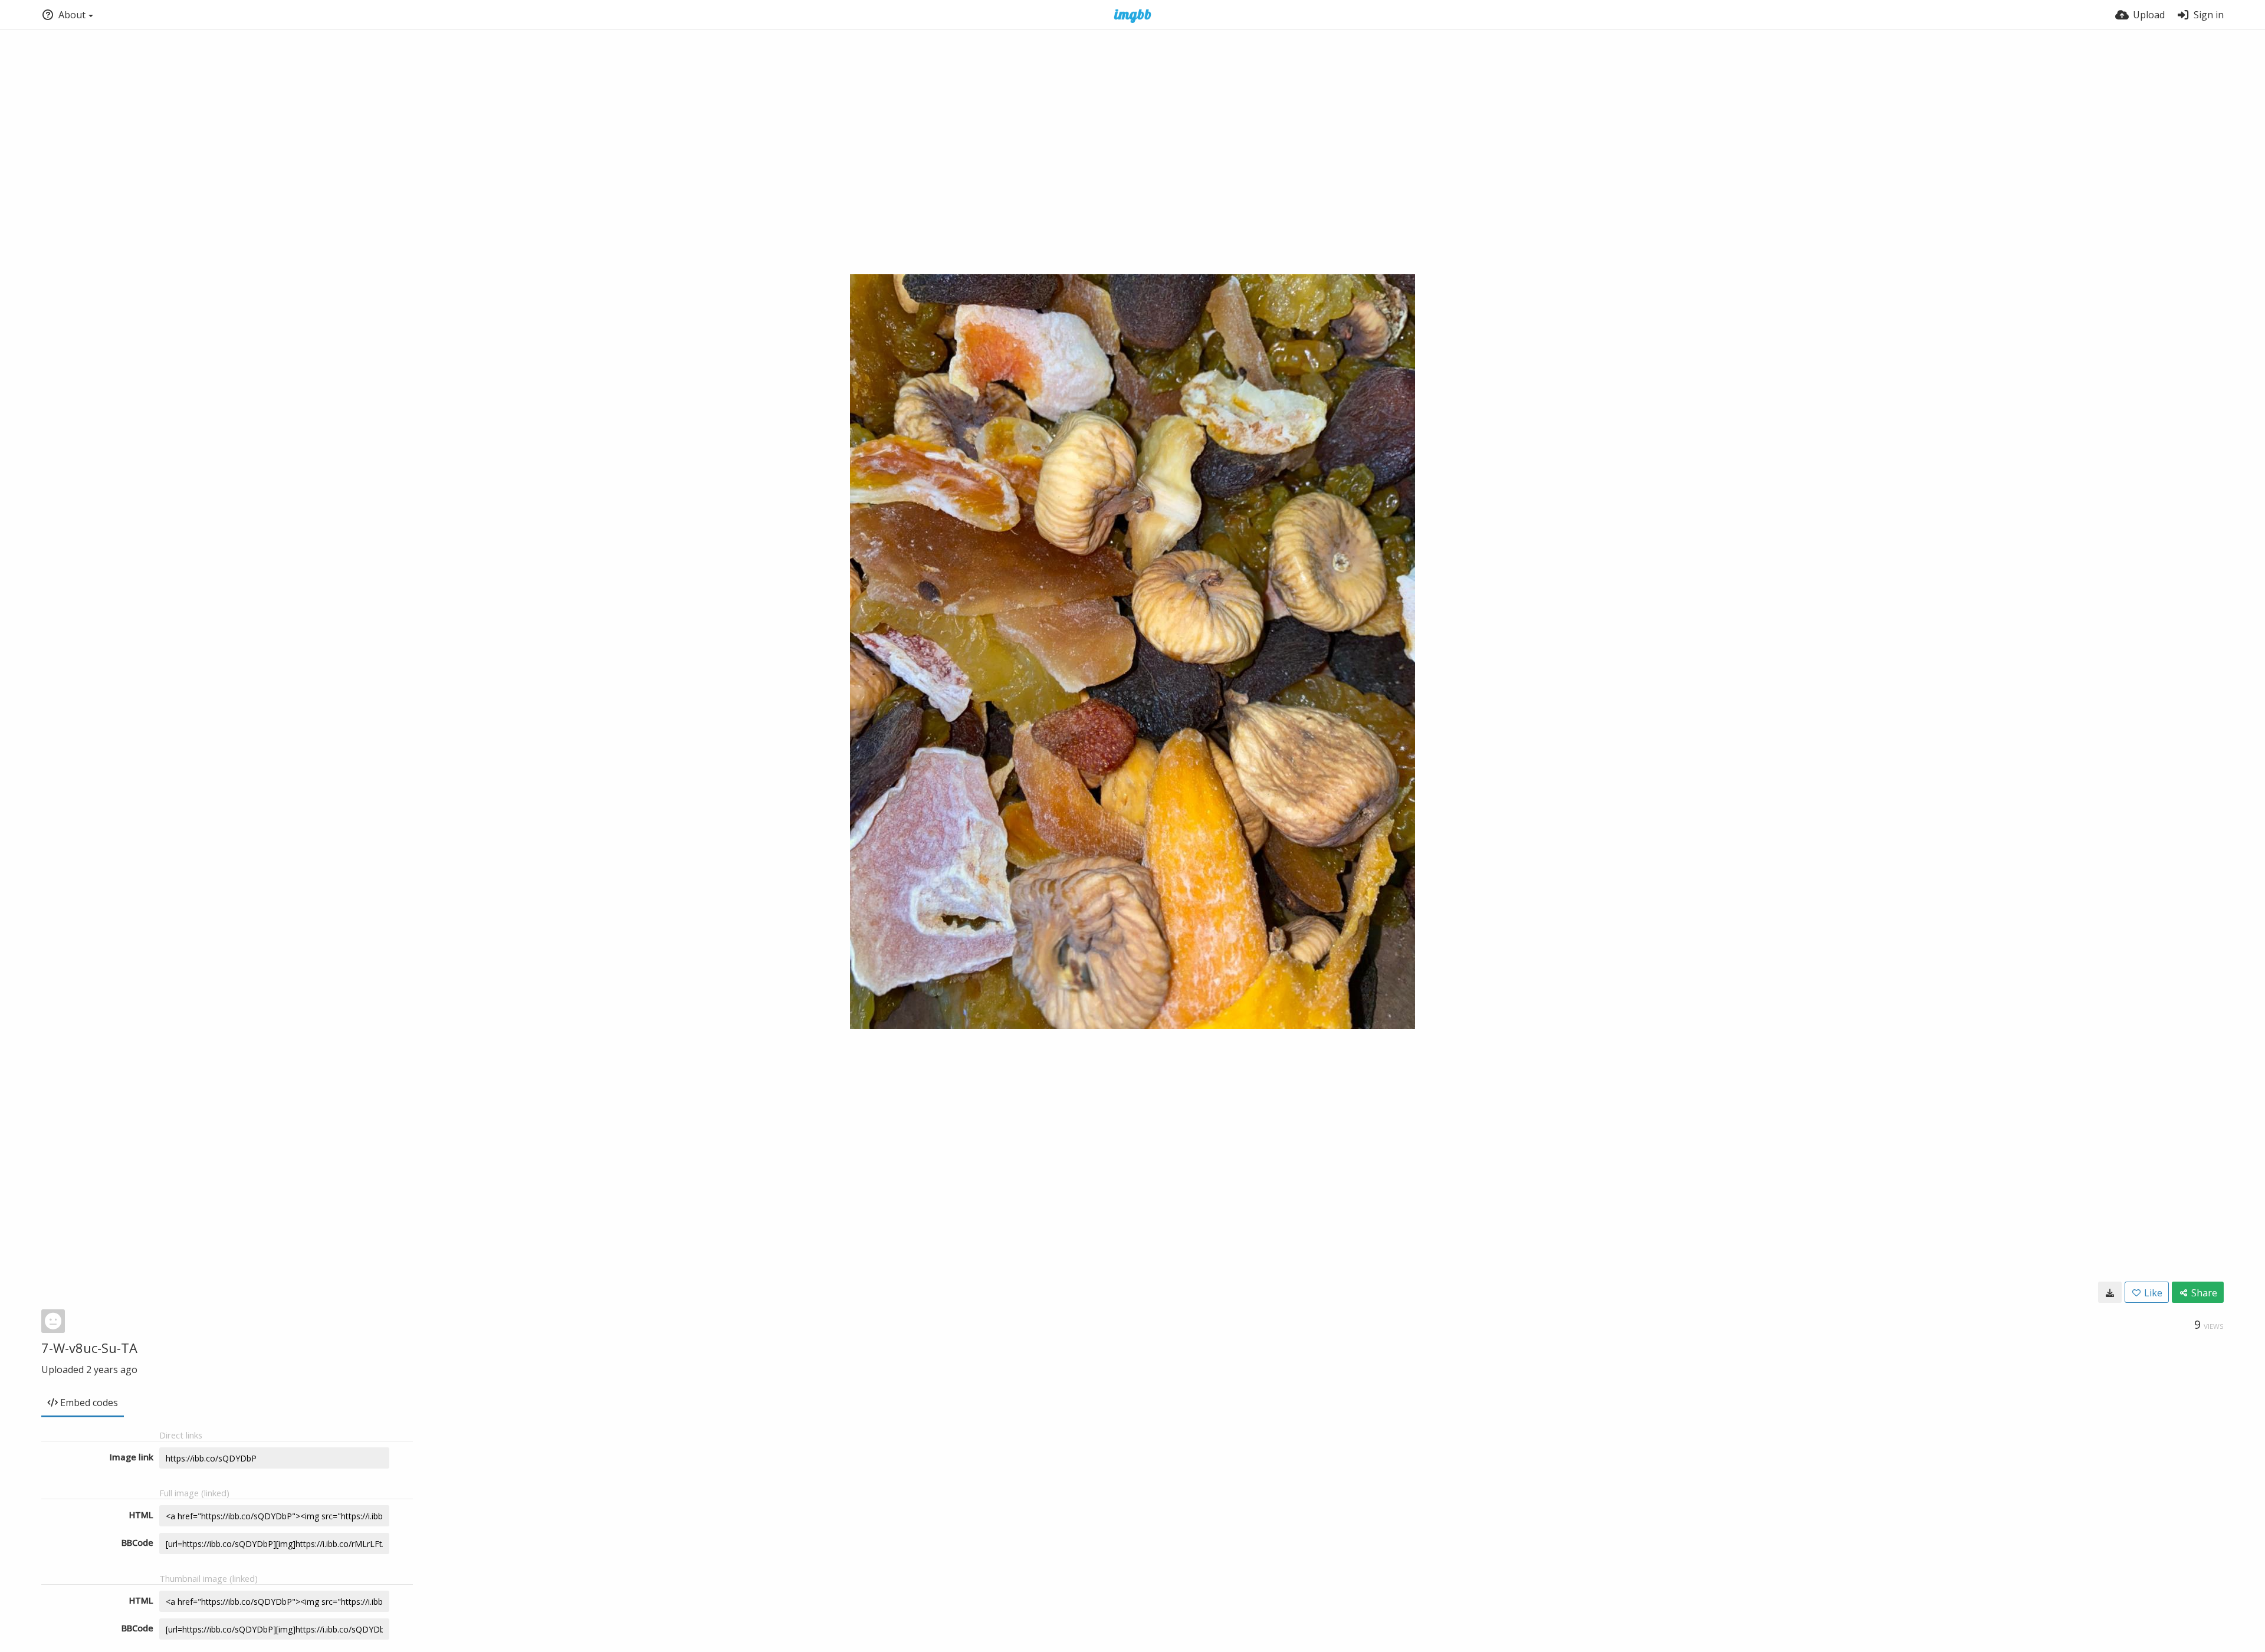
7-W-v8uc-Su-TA (89, 1348)
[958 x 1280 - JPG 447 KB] (2110, 1292)
